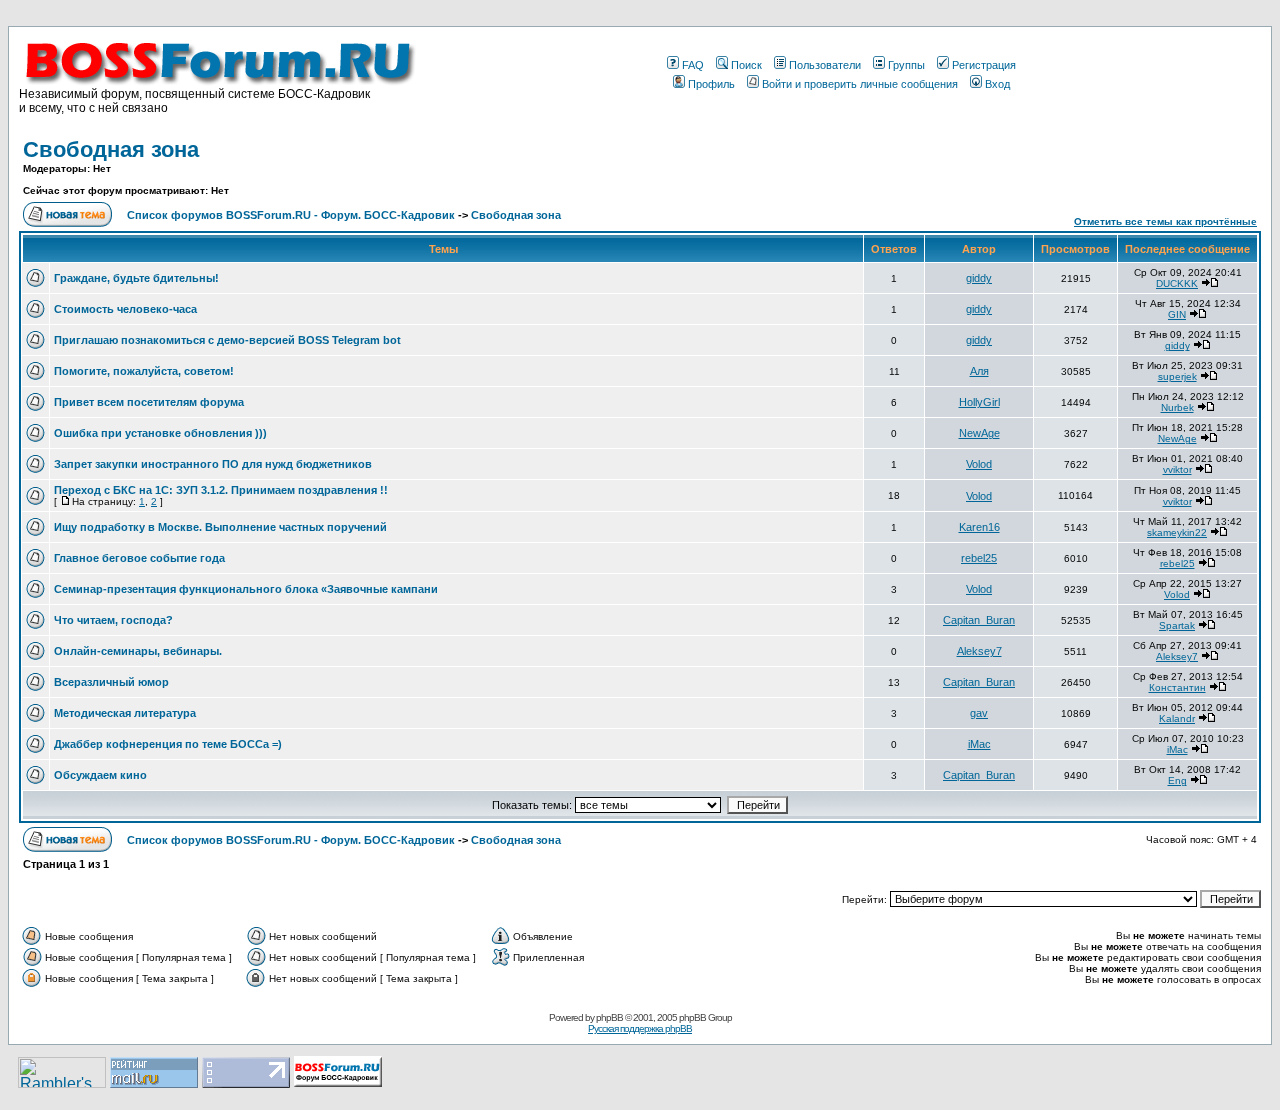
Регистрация (984, 65)
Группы (906, 65)
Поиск (746, 65)
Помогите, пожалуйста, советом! (144, 371)
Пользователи (825, 65)
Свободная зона (111, 149)
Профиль (711, 84)
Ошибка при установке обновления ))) (160, 433)
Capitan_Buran (979, 620)
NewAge (979, 433)
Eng (1177, 780)
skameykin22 (1177, 532)
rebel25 (979, 558)
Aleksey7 (979, 651)
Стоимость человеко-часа (125, 309)
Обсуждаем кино (100, 775)
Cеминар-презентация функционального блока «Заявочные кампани (246, 589)
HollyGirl (979, 402)
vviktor (1177, 469)
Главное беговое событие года (139, 558)
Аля (979, 371)
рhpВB (609, 1017)
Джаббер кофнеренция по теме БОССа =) (168, 744)
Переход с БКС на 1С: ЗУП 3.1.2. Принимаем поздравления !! (221, 490)
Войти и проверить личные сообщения (860, 84)
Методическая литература (125, 713)
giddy (979, 278)
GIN (1177, 314)
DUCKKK (1177, 283)
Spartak (1177, 625)
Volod (979, 464)
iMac (979, 744)
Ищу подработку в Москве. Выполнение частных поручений (220, 527)
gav (979, 713)
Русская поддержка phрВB (640, 1028)
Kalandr (1177, 718)
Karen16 (979, 527)
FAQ (693, 65)
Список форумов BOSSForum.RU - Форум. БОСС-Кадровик (291, 215)
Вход (997, 84)
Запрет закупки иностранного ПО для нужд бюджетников (213, 464)
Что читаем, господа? (113, 620)
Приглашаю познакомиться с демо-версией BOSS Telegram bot (227, 340)
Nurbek (1177, 407)
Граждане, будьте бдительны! (136, 278)
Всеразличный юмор (111, 682)
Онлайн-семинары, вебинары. (138, 651)
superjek (1177, 376)
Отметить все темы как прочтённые (1165, 221)
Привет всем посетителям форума (149, 402)
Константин (1177, 687)
